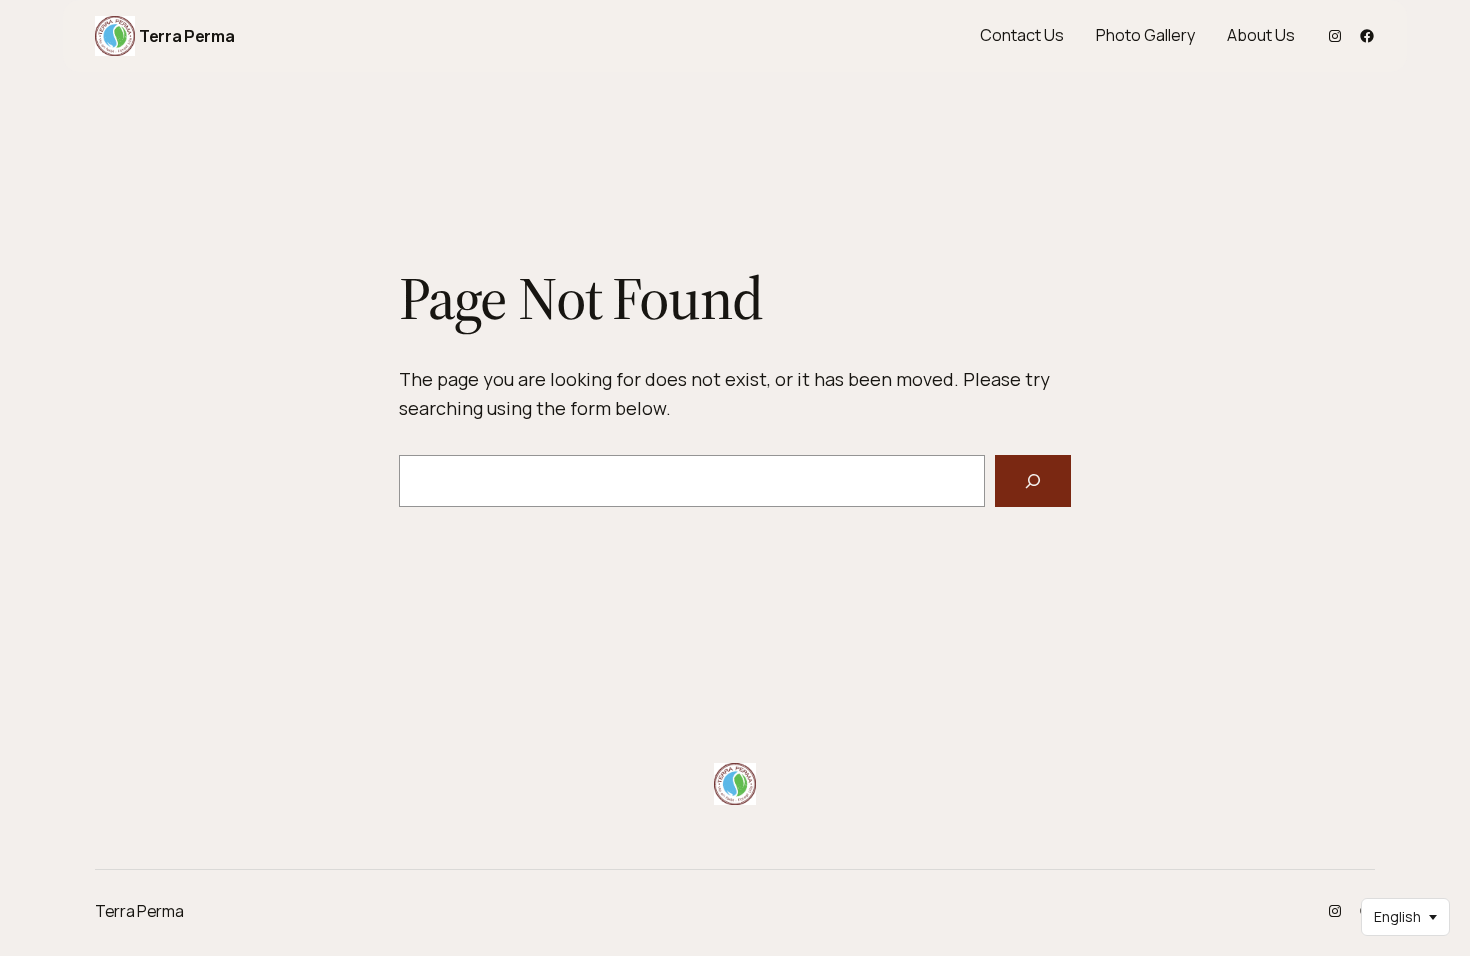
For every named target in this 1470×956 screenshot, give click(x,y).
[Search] (1033, 481)
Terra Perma (186, 36)
